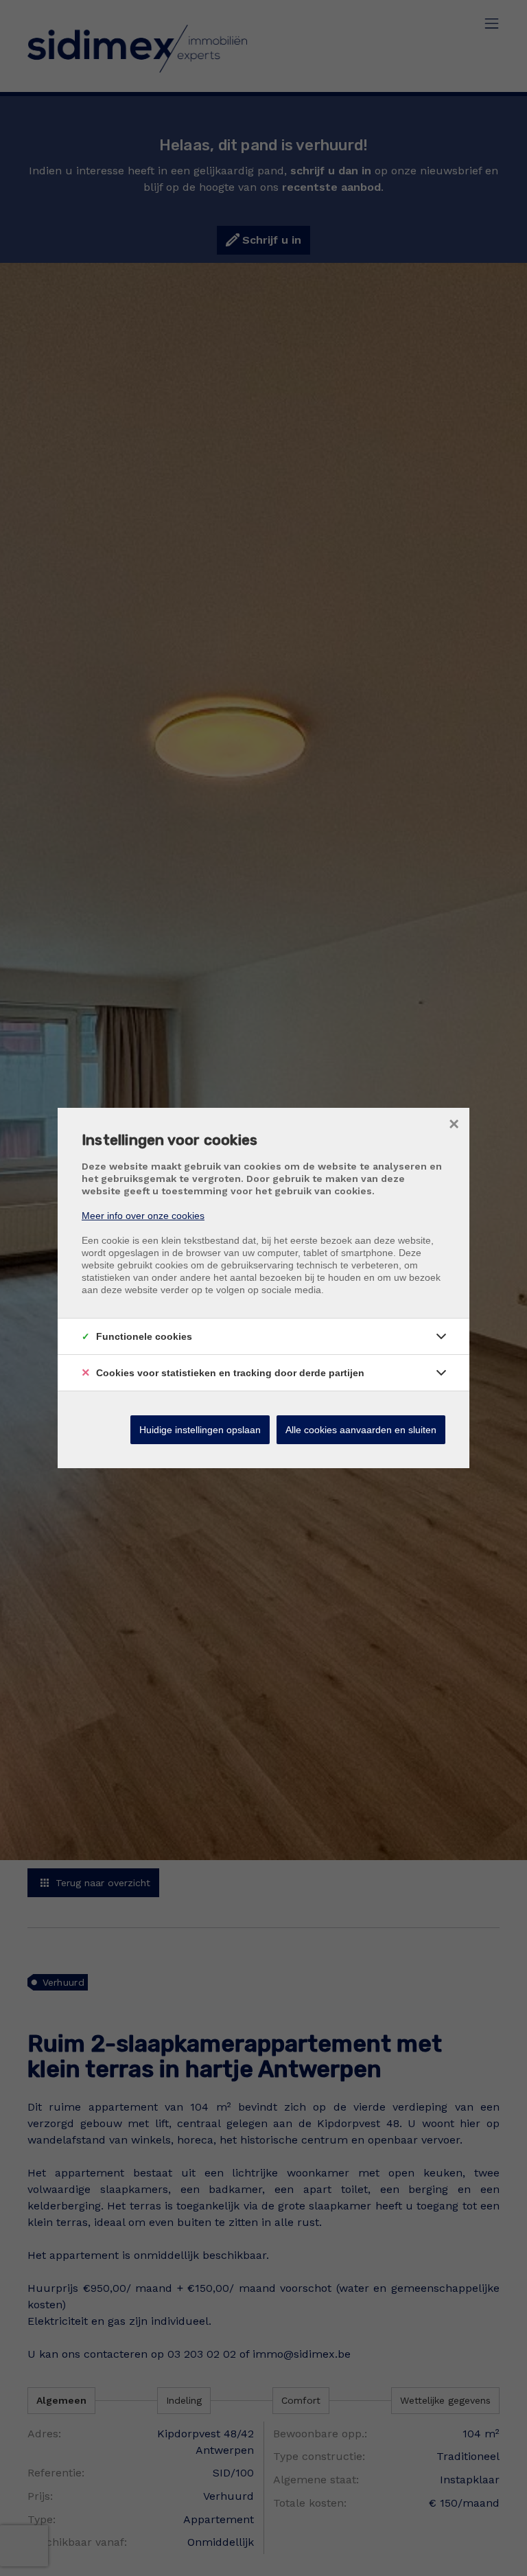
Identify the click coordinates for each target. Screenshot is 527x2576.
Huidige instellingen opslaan (200, 1430)
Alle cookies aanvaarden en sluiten (361, 1430)
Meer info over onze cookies (143, 1216)
